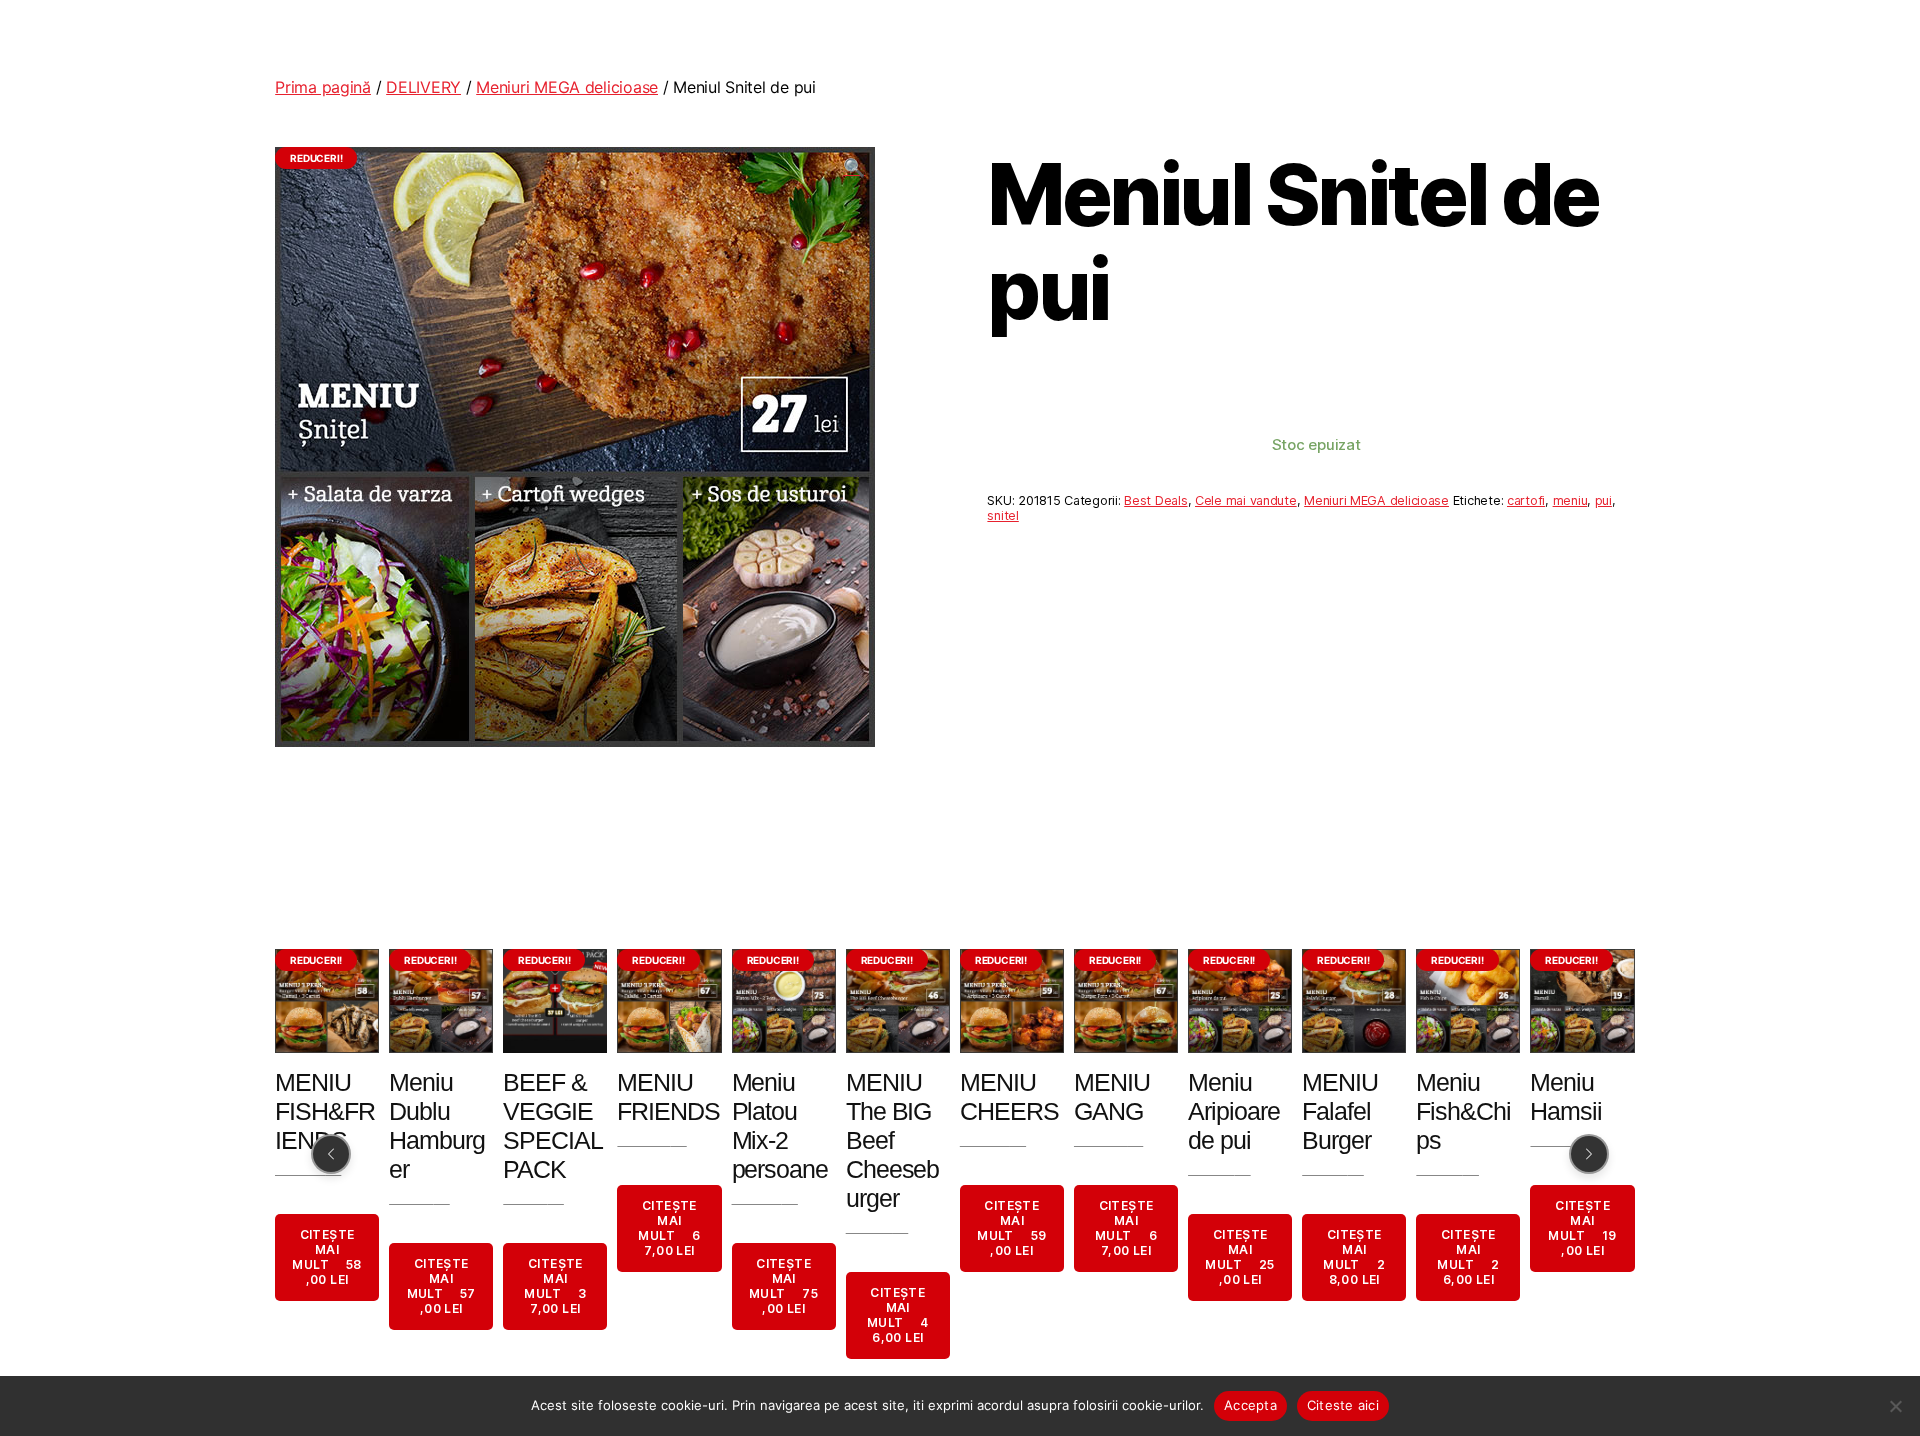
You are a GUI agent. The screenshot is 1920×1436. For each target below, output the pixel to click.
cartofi (1526, 500)
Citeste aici (1343, 1405)
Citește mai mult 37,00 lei (556, 1287)
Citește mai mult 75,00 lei (783, 1287)
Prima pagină (323, 87)
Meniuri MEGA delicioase (567, 87)
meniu (1570, 500)
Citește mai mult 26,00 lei (1469, 1258)
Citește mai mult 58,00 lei (327, 1258)
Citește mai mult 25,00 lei (1240, 1258)
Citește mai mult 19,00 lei (1583, 1229)
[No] (1895, 1406)
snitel (1002, 515)
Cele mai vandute (1246, 500)
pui (1603, 500)
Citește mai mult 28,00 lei (1354, 1258)
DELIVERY (423, 87)
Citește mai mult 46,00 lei (898, 1316)
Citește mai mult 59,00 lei (1011, 1229)
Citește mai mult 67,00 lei (670, 1229)
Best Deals (1155, 500)
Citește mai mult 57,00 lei (441, 1287)
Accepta (1250, 1405)
